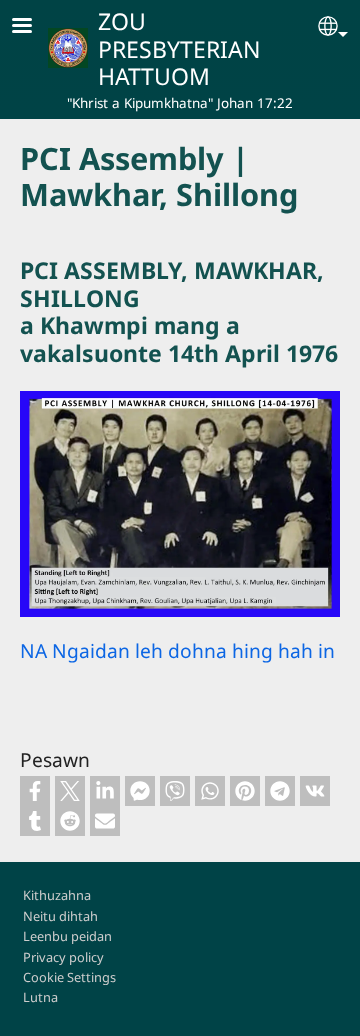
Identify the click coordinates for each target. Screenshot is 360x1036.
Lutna (40, 997)
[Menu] (34, 27)
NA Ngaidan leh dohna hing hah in (177, 650)
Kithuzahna (57, 895)
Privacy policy (63, 957)
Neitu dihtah (60, 916)
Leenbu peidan (67, 936)
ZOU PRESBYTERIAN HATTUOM (179, 48)
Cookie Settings (69, 977)
